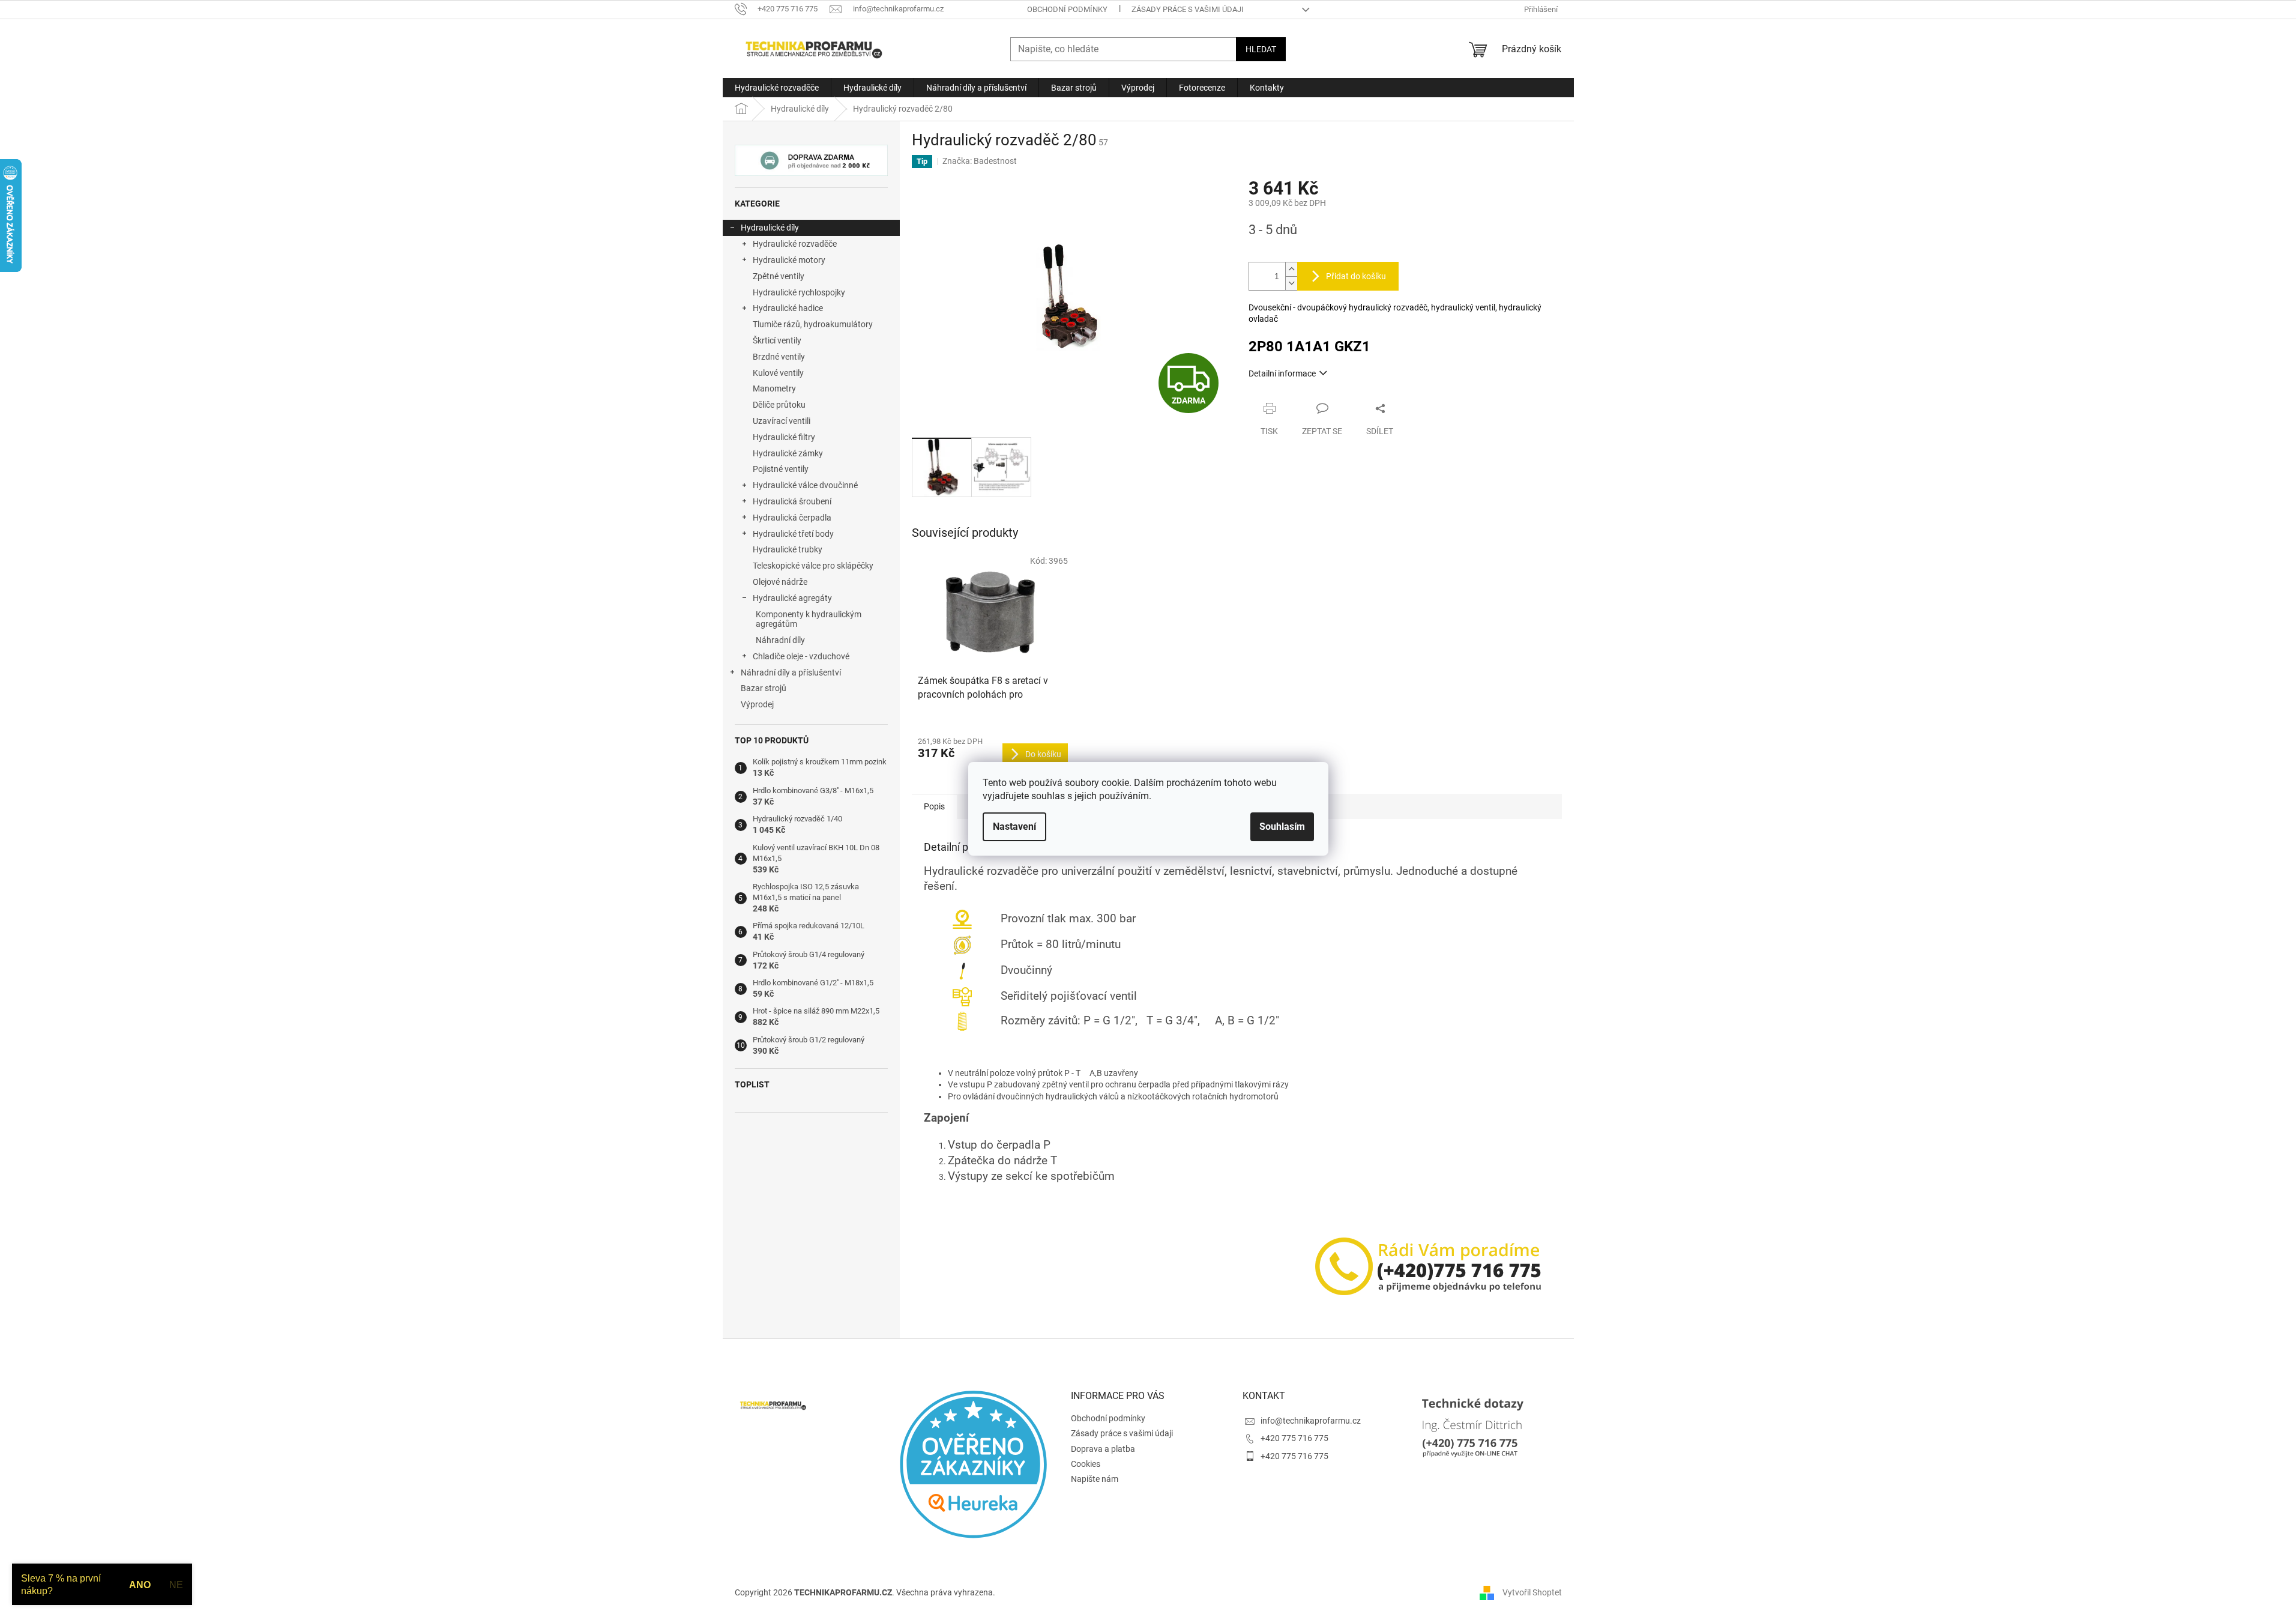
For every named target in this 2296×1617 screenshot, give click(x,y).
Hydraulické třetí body (793, 534)
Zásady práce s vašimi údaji (1188, 9)
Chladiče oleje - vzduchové (801, 656)
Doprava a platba (1103, 1449)
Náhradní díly (780, 640)
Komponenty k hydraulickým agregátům (809, 619)
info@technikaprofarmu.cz (1311, 1421)
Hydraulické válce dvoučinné (805, 485)
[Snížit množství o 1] (1291, 283)
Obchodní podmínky (1067, 9)
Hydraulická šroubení (792, 501)
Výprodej (757, 704)
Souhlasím (1282, 827)
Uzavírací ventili (782, 421)
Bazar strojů (764, 688)
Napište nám (1095, 1479)
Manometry (774, 388)
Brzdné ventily (779, 357)
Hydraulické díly (770, 228)
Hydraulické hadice (788, 308)
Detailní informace (1282, 373)
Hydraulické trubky (788, 549)
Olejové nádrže (780, 582)
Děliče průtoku (779, 405)
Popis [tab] (934, 806)
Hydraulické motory (789, 260)
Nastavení (1014, 827)
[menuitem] (777, 88)
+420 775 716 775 (1294, 1438)
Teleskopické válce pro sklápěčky (813, 566)
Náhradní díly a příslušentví (791, 672)
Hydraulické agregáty (792, 598)
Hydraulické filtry (784, 437)
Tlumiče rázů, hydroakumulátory (813, 324)
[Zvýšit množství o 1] (1291, 269)
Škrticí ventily (777, 340)
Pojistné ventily (781, 469)
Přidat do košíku (1356, 276)
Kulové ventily (778, 373)
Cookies (1086, 1464)
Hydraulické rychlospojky (799, 292)
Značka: (980, 161)
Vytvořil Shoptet (1532, 1592)
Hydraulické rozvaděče (795, 244)
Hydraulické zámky (788, 453)
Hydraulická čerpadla (792, 518)
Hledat (1261, 49)
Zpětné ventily (779, 276)
